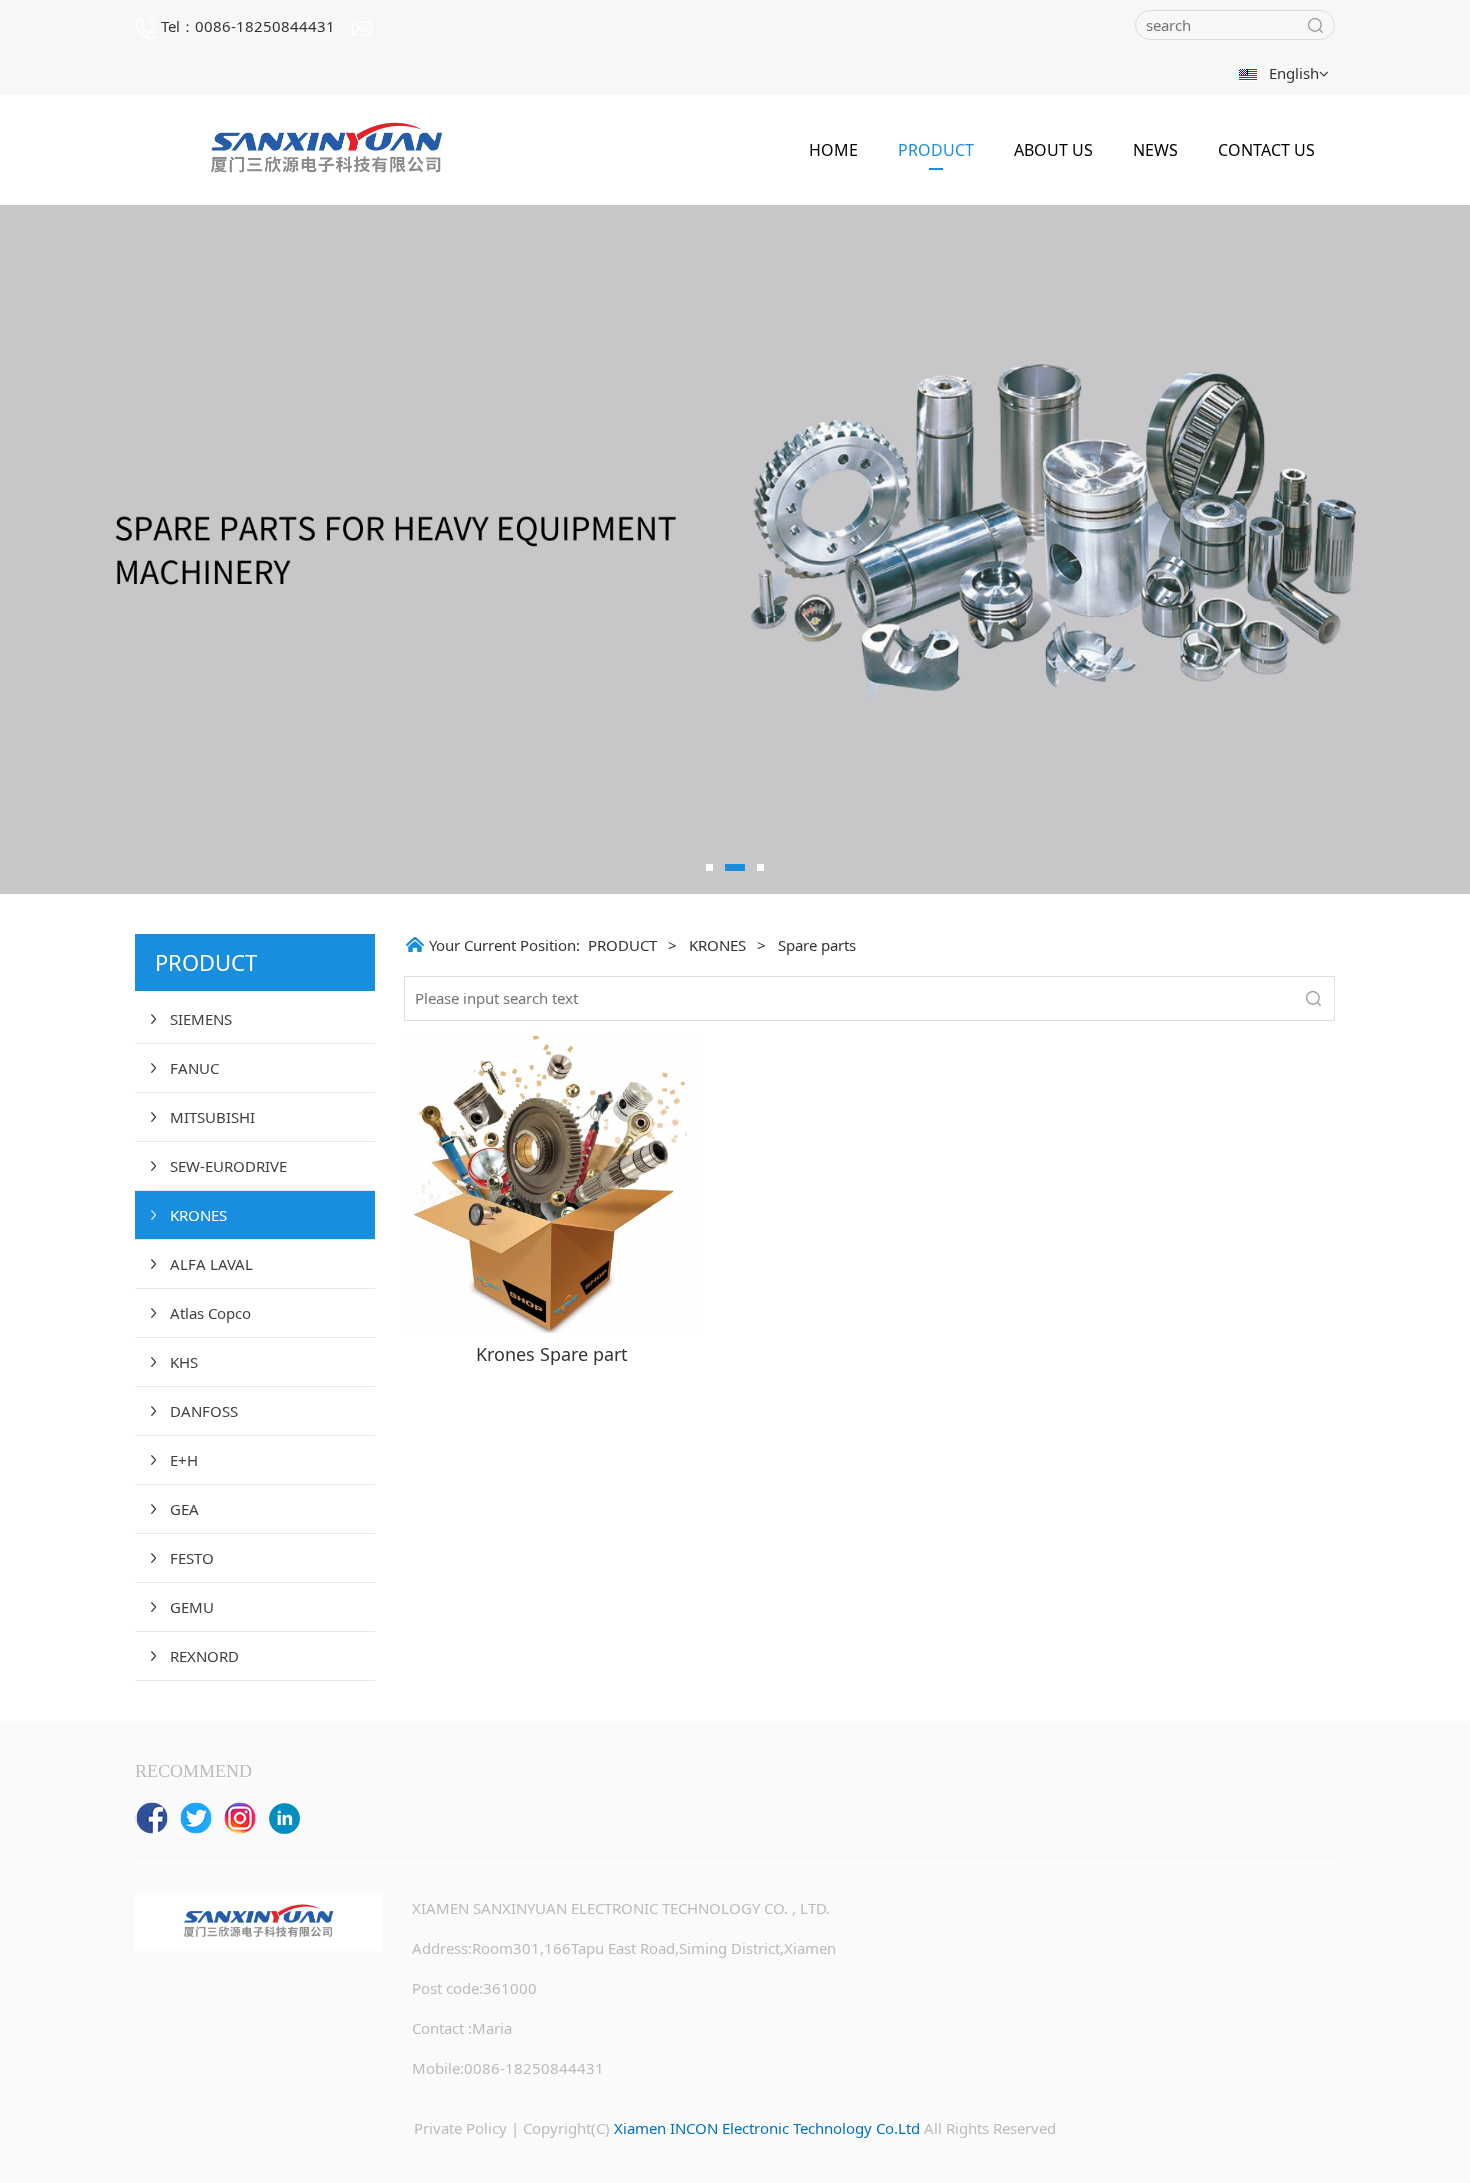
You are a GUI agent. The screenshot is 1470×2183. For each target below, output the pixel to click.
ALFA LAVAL (211, 1264)
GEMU (192, 1607)
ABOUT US (1053, 150)
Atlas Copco (210, 1313)
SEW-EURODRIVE (228, 1166)
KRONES (198, 1215)
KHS (184, 1362)
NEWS (1155, 150)
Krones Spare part (552, 1354)
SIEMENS (201, 1019)
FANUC (194, 1068)
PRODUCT (936, 150)
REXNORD (204, 1656)
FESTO (192, 1558)
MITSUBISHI (212, 1117)
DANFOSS (204, 1411)
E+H (184, 1460)
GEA (184, 1509)
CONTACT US (1266, 150)
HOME (833, 150)
